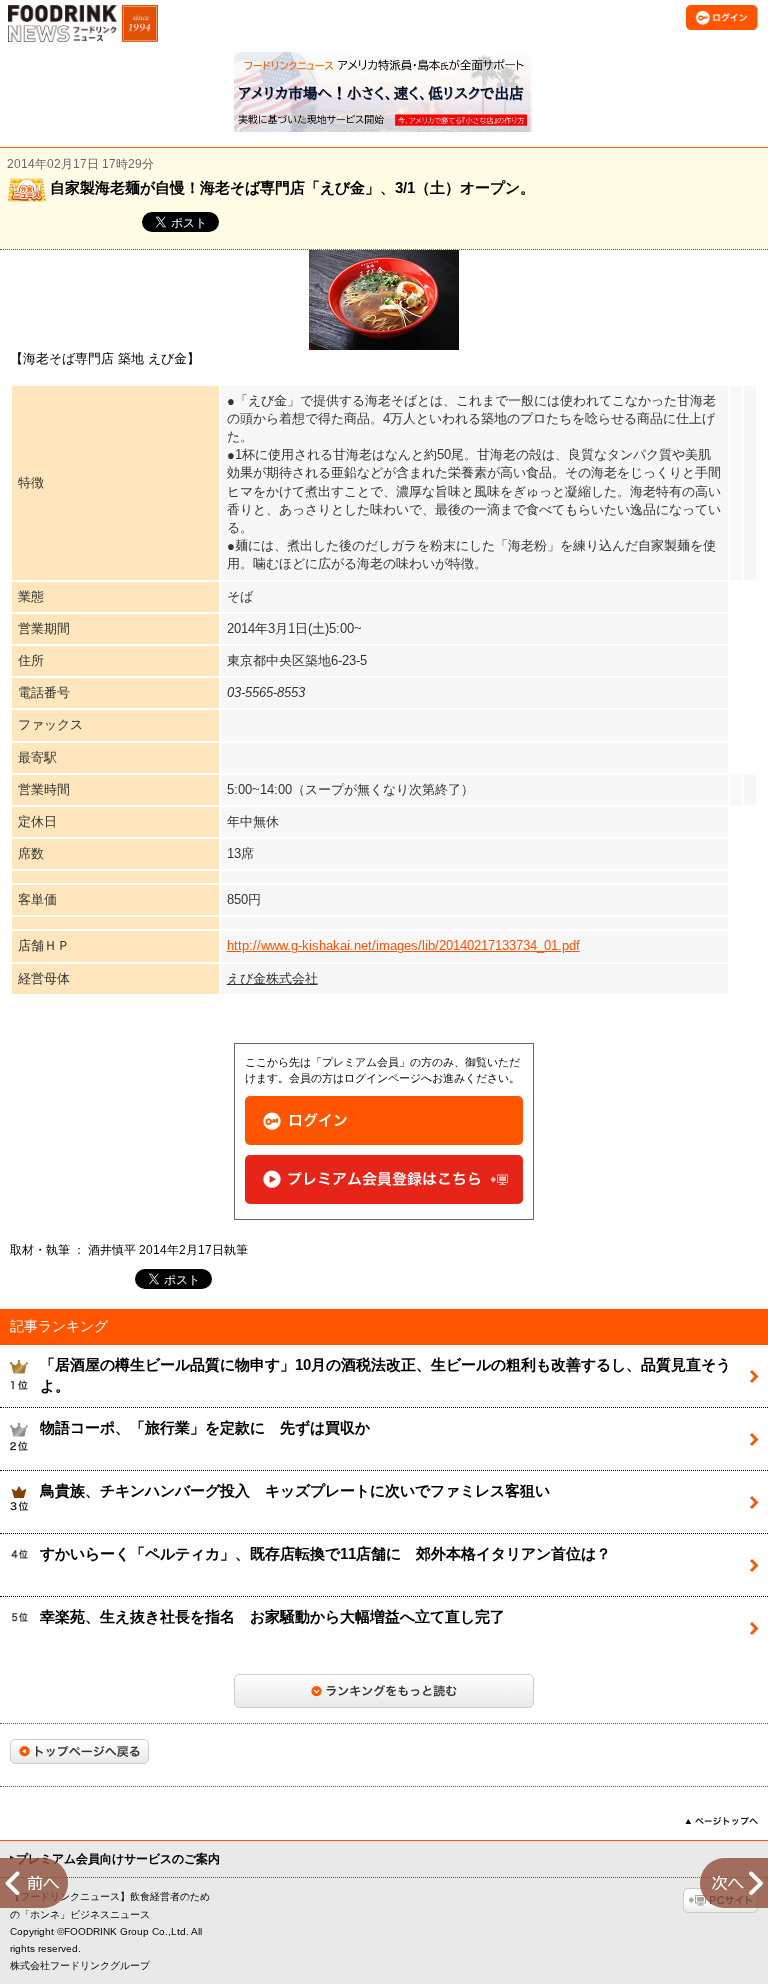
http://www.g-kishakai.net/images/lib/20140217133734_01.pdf (403, 945)
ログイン (384, 1120)
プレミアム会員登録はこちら (384, 1179)
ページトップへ (721, 1821)
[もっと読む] (384, 1691)
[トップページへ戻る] (79, 1751)
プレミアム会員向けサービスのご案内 (118, 1859)
